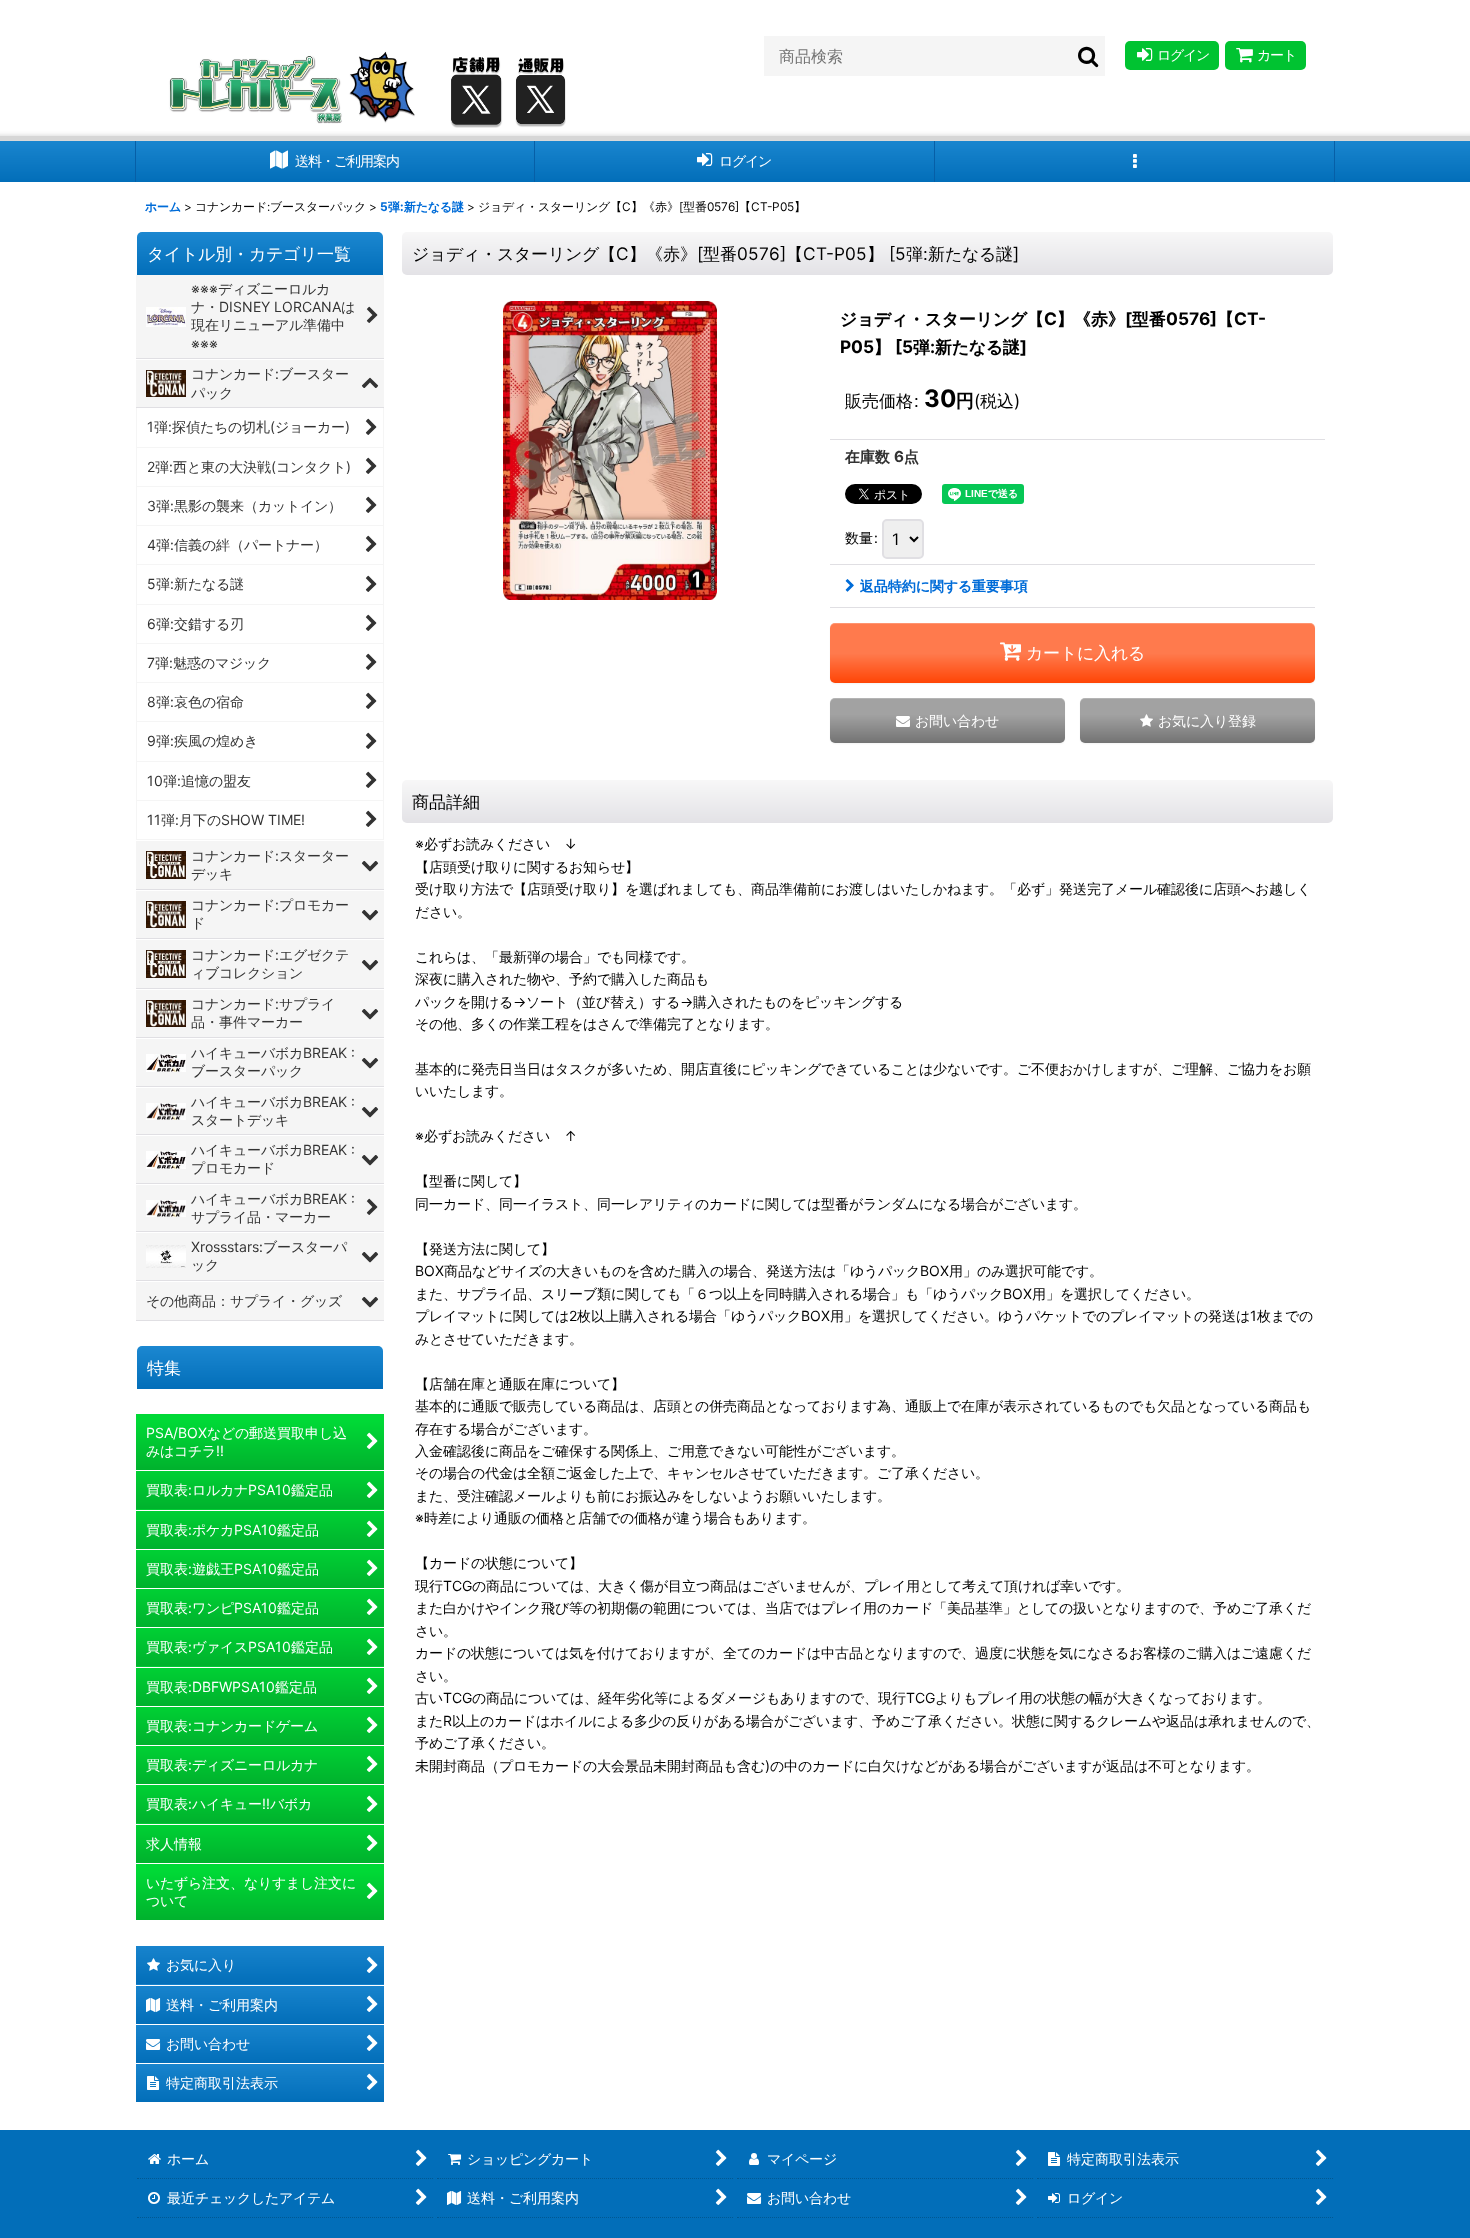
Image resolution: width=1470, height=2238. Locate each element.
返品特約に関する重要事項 (944, 585)
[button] (1135, 161)
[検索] (1089, 56)
